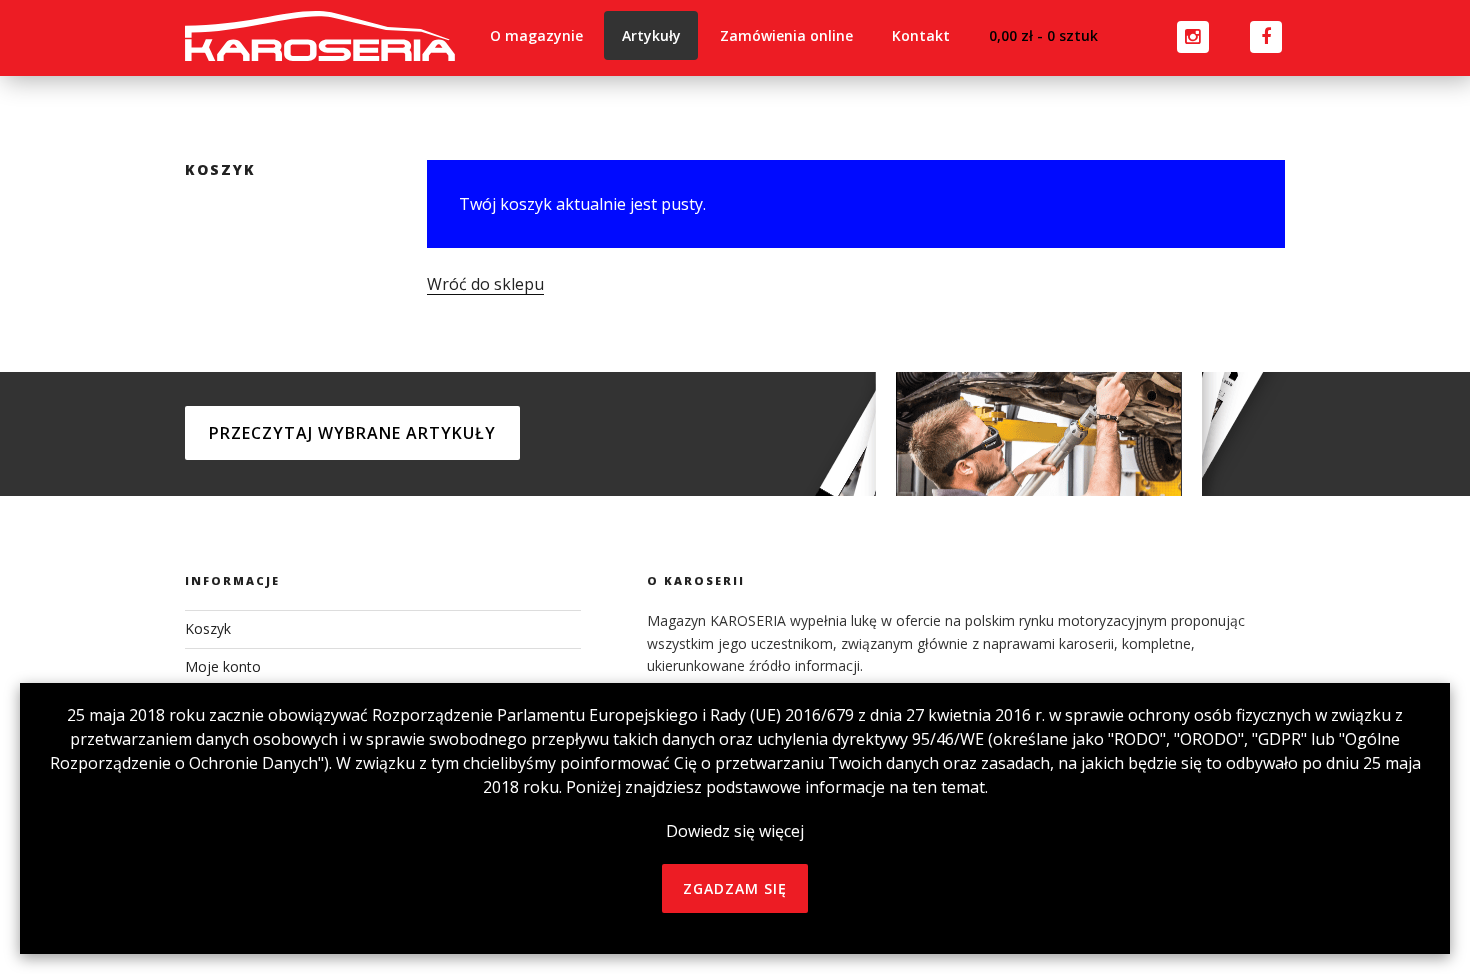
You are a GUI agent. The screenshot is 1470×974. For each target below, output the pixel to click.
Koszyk (208, 628)
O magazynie (536, 35)
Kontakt (921, 35)
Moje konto (223, 666)
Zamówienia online (786, 35)
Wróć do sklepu (485, 284)
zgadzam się (735, 888)
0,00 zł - (1043, 35)
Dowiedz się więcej (735, 831)
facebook (1248, 32)
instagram (1171, 32)
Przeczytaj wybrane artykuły (352, 433)
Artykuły (651, 35)
